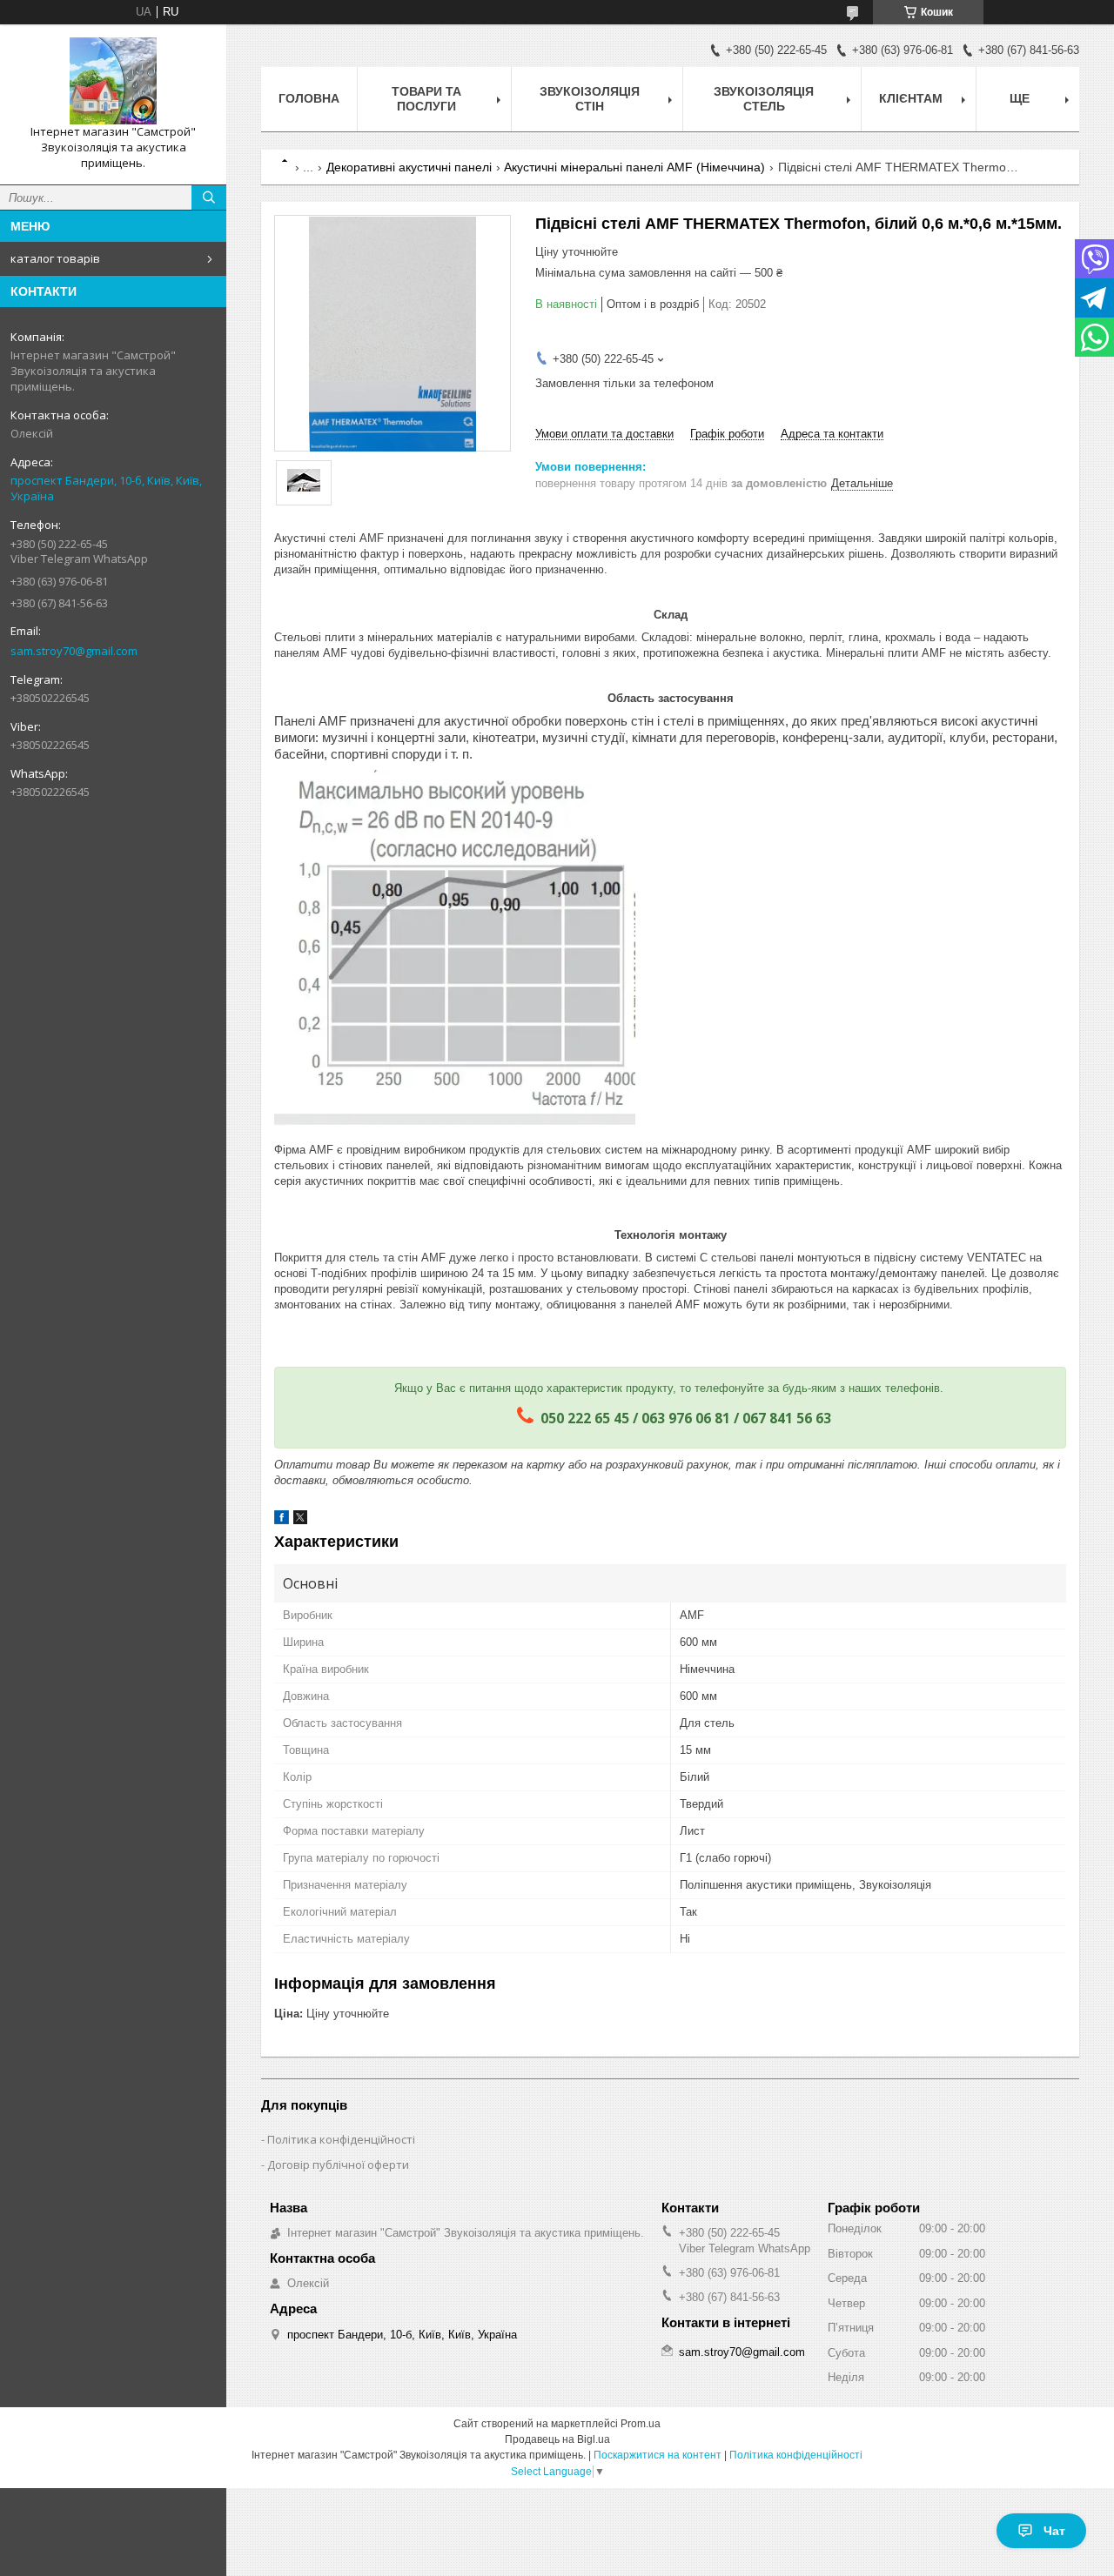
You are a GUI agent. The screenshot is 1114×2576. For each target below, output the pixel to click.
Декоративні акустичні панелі (409, 167)
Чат (1054, 2531)
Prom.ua (641, 2424)
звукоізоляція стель (764, 99)
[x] (300, 1520)
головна (309, 98)
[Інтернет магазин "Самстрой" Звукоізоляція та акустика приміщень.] (113, 81)
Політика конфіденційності (341, 2139)
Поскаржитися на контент (658, 2455)
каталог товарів (55, 258)
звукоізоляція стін (590, 99)
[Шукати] (209, 197)
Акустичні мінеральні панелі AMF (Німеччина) (634, 167)
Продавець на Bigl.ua (557, 2439)
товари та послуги (426, 99)
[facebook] (282, 1520)
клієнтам (911, 98)
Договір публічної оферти (338, 2165)
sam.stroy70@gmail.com (74, 651)
